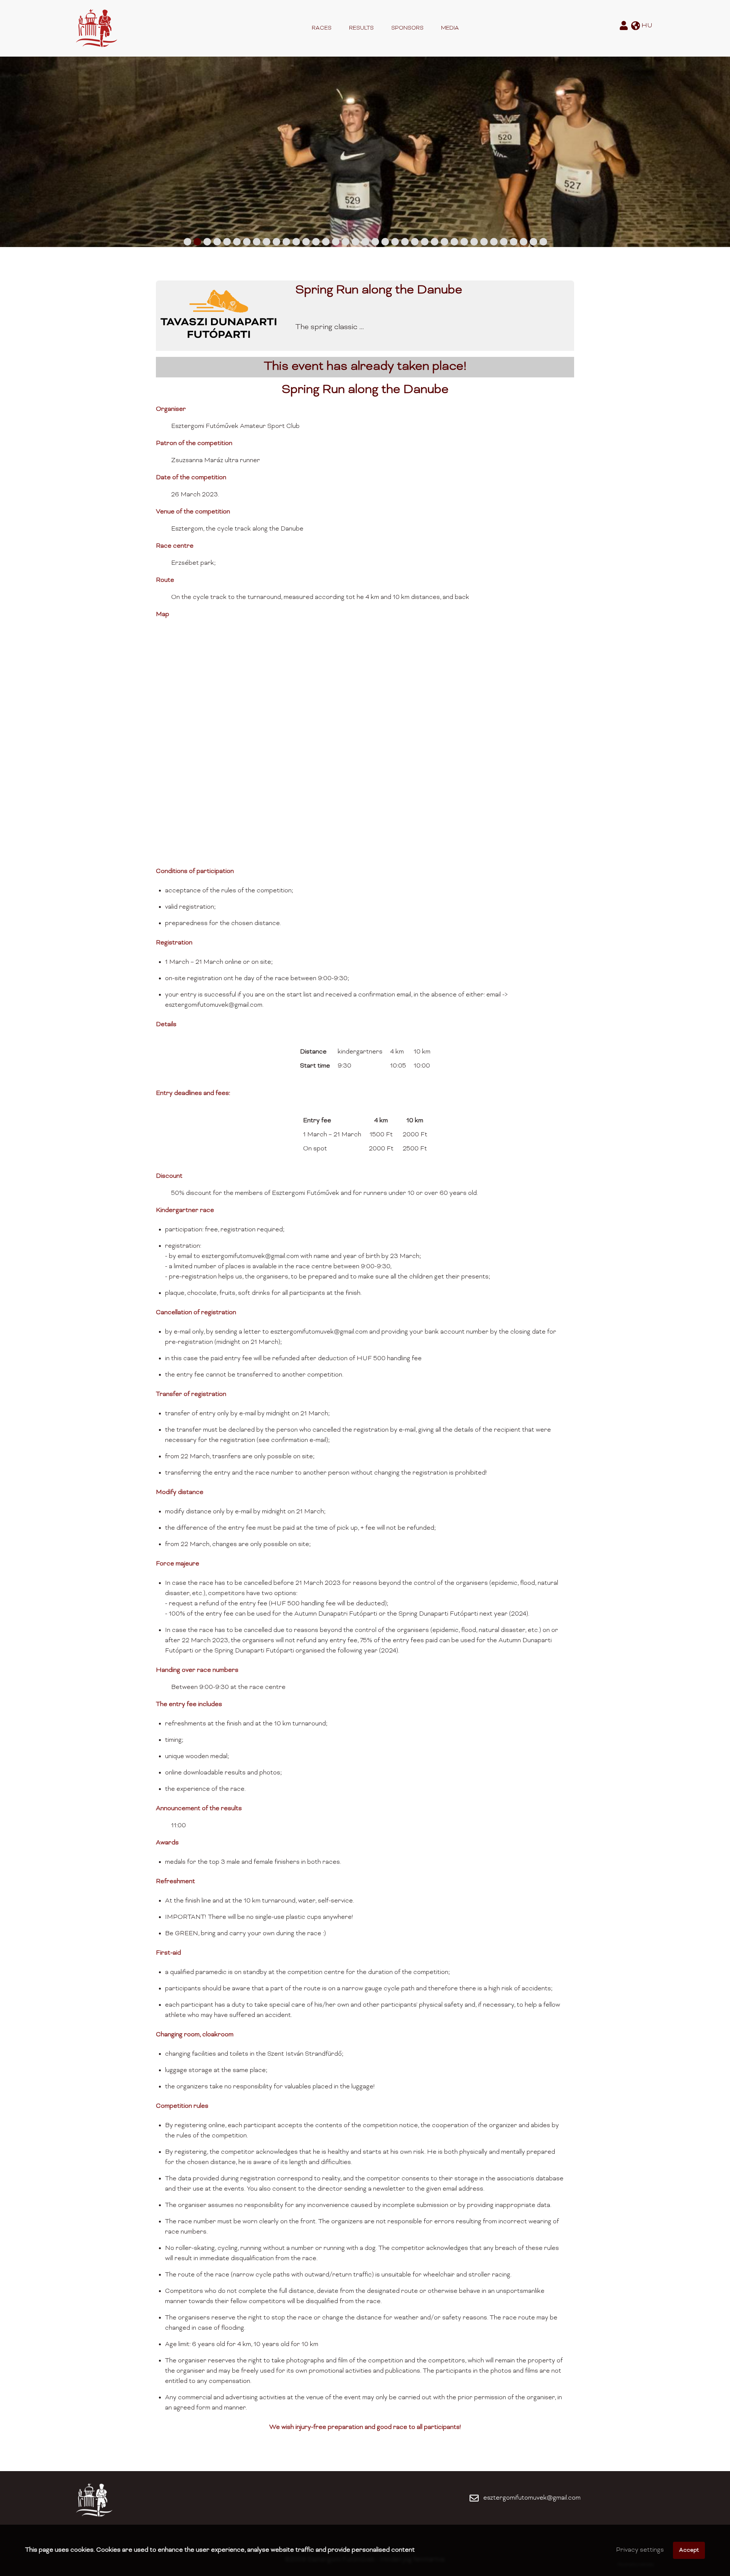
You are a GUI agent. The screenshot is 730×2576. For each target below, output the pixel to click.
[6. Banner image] (237, 242)
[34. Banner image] (514, 242)
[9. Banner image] (267, 242)
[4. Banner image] (217, 242)
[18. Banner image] (355, 242)
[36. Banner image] (533, 242)
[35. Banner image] (524, 242)
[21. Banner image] (385, 242)
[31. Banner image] (484, 242)
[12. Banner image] (296, 242)
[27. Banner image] (444, 242)
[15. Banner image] (326, 242)
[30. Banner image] (474, 242)
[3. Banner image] (207, 242)
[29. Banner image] (464, 242)
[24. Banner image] (415, 242)
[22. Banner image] (395, 242)
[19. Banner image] (365, 242)
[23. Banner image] (405, 242)
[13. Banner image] (306, 242)
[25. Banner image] (425, 242)
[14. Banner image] (316, 242)
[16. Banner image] (336, 242)
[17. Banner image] (346, 242)
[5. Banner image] (227, 242)
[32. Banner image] (494, 242)
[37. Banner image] (543, 242)
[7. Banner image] (247, 242)
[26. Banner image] (435, 242)
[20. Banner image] (375, 242)
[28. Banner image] (454, 242)
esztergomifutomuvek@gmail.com (532, 2498)
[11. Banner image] (286, 242)
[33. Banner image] (504, 242)
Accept (689, 2550)
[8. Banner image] (257, 242)
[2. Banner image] (197, 242)
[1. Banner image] (187, 242)
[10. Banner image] (276, 242)
